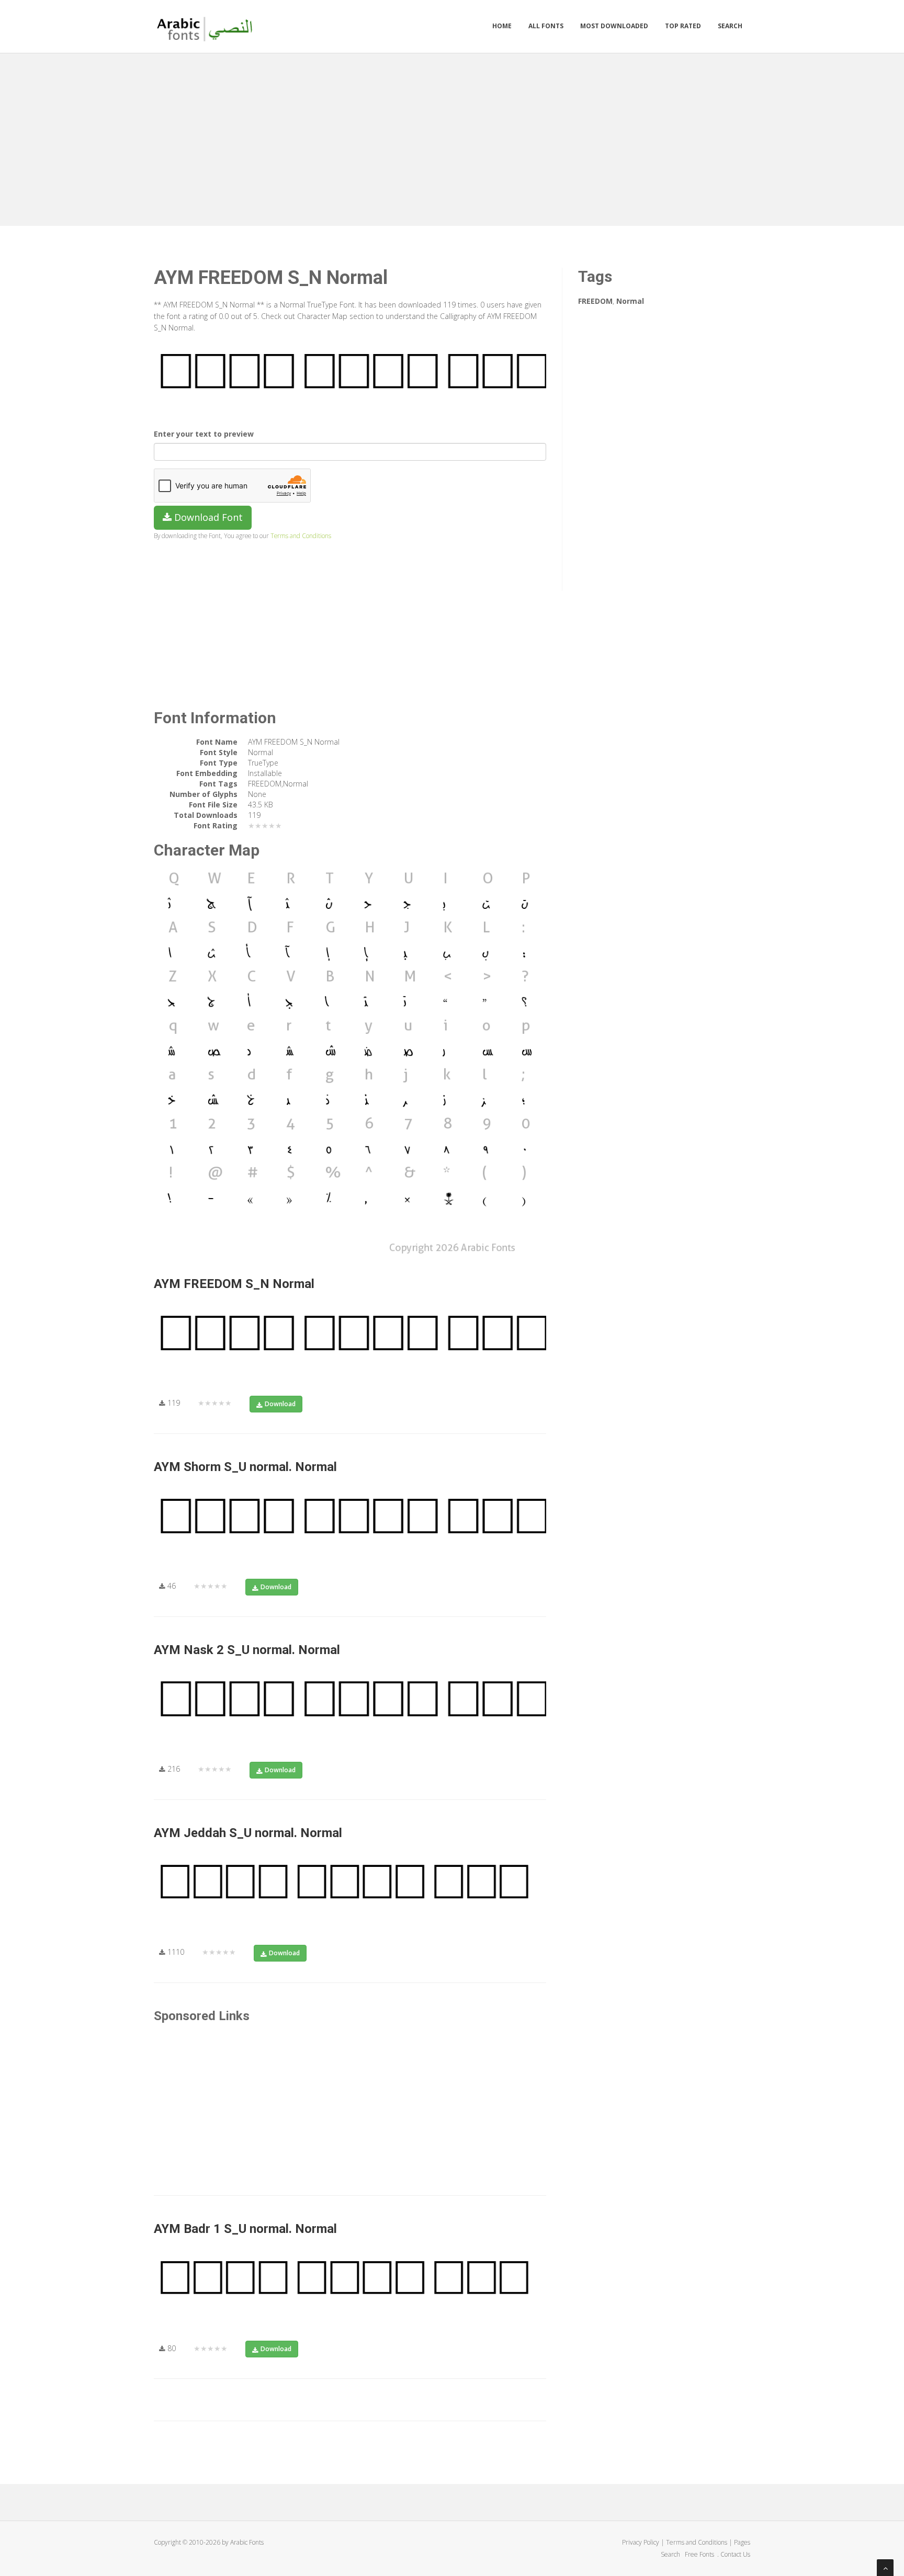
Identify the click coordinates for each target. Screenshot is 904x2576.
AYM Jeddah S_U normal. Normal (248, 1833)
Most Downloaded (614, 26)
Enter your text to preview (204, 434)
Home (502, 26)
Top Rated (683, 26)
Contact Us (735, 2554)
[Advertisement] (452, 137)
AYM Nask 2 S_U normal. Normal (247, 1650)
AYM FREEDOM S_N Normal (234, 1284)
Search (730, 26)
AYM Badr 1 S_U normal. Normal (245, 2229)
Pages (742, 2542)
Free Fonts (700, 2554)
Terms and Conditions (301, 535)
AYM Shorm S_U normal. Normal (245, 1467)
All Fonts (546, 26)
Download (280, 1404)
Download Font (207, 517)
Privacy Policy (641, 2542)
